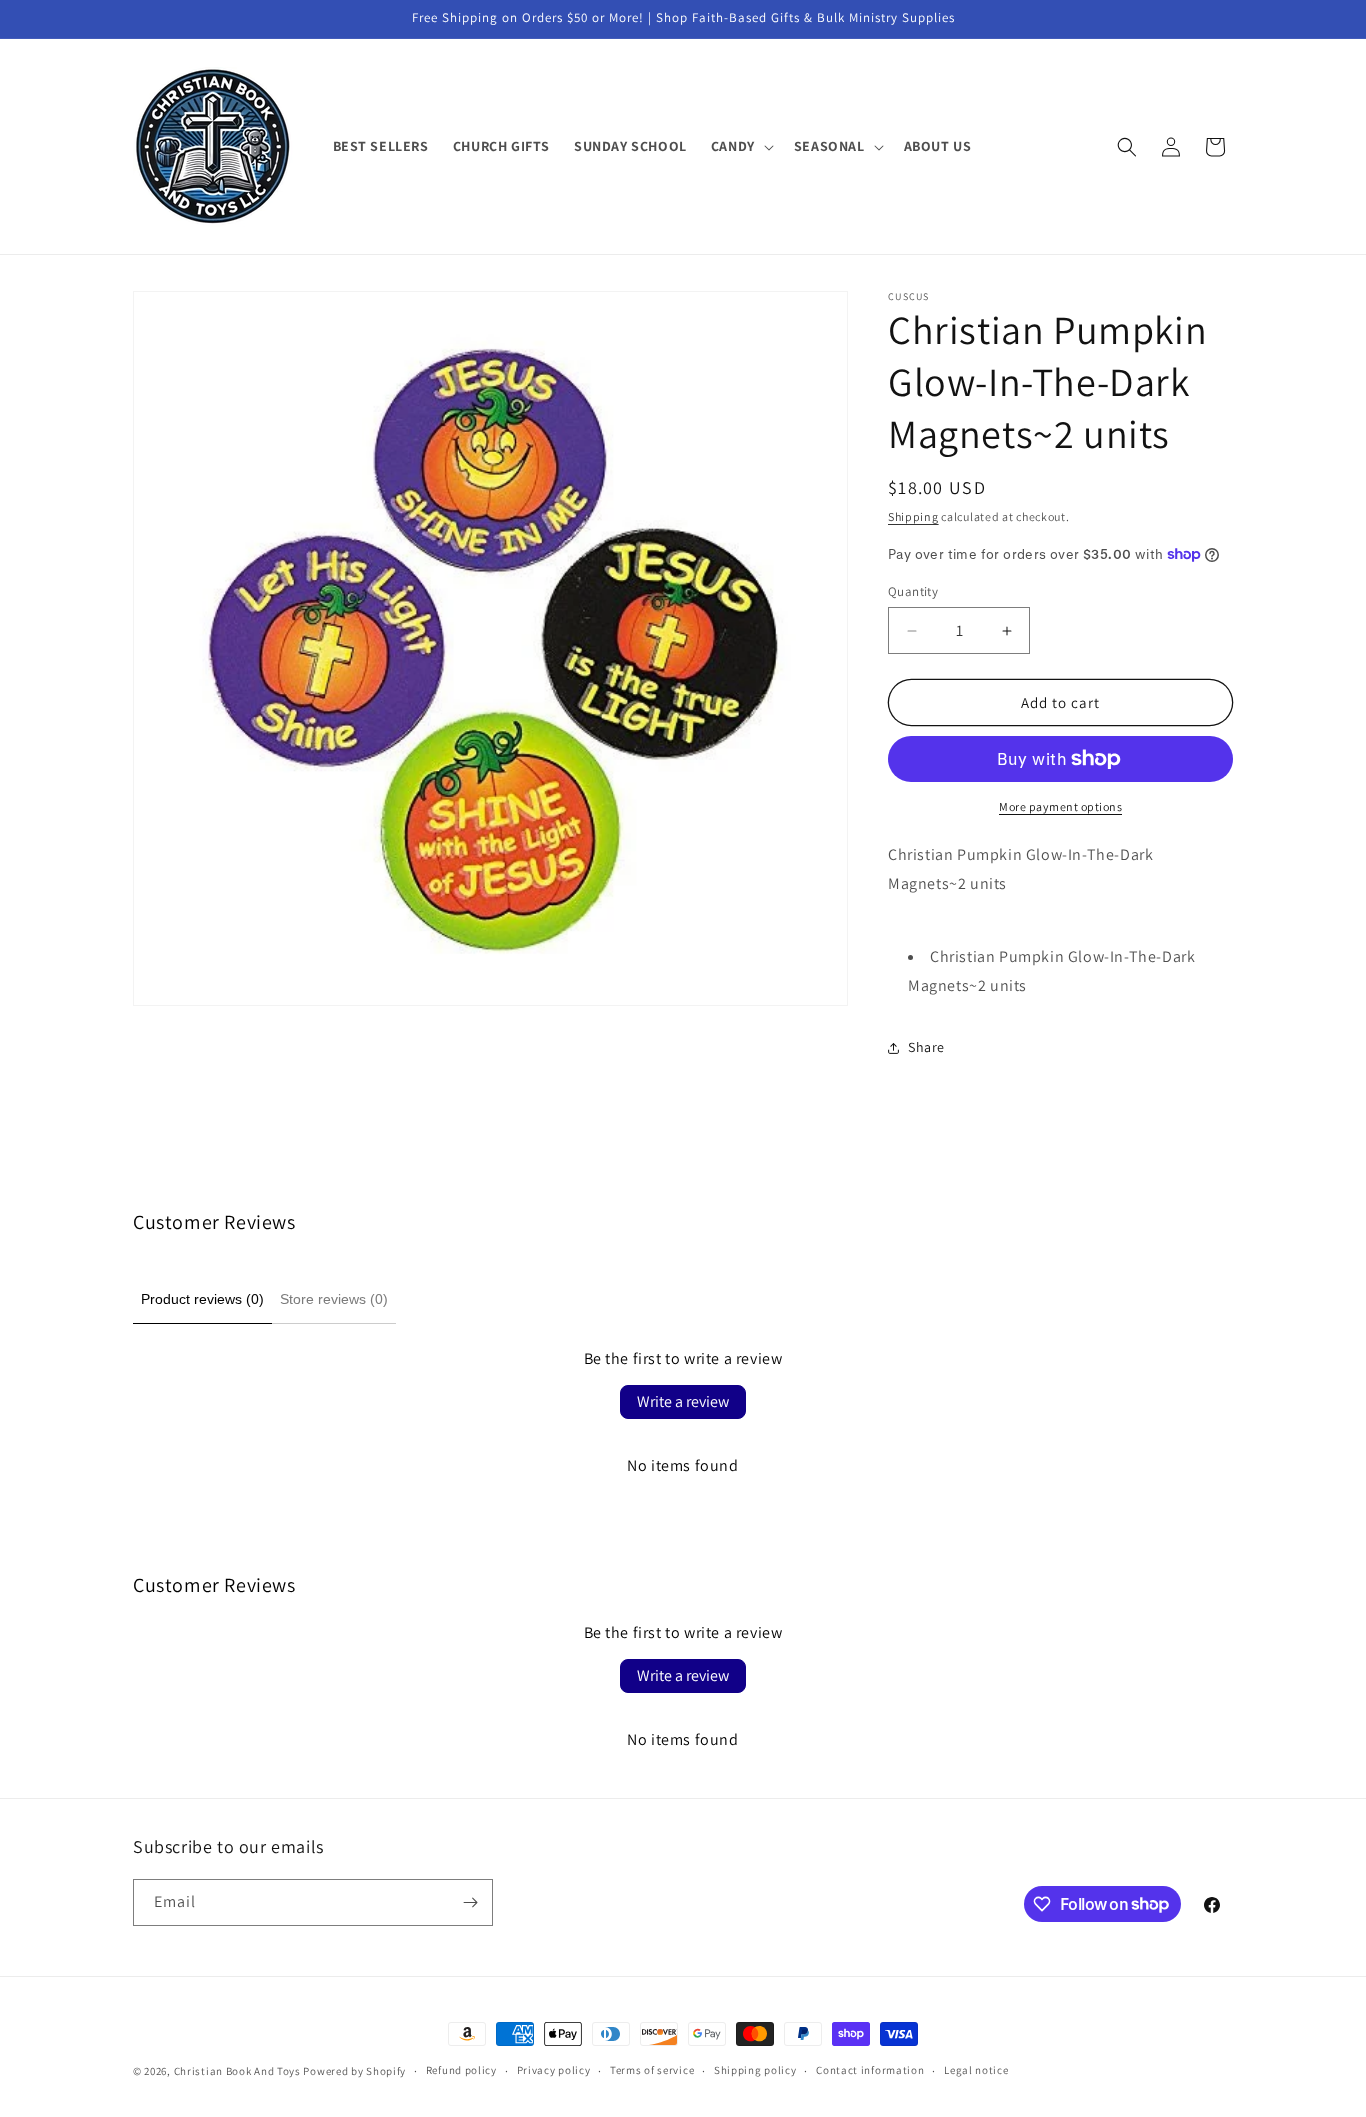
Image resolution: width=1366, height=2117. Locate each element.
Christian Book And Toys (239, 2071)
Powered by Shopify (354, 2071)
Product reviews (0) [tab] (202, 1299)
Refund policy (461, 2070)
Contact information (870, 2070)
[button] (740, 146)
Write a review (683, 1401)
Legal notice (976, 2070)
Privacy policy (554, 2070)
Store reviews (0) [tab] (334, 1299)
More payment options (1060, 806)
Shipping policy (755, 2070)
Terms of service (652, 2070)
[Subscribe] (470, 1902)
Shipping (913, 516)
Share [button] (926, 1047)
